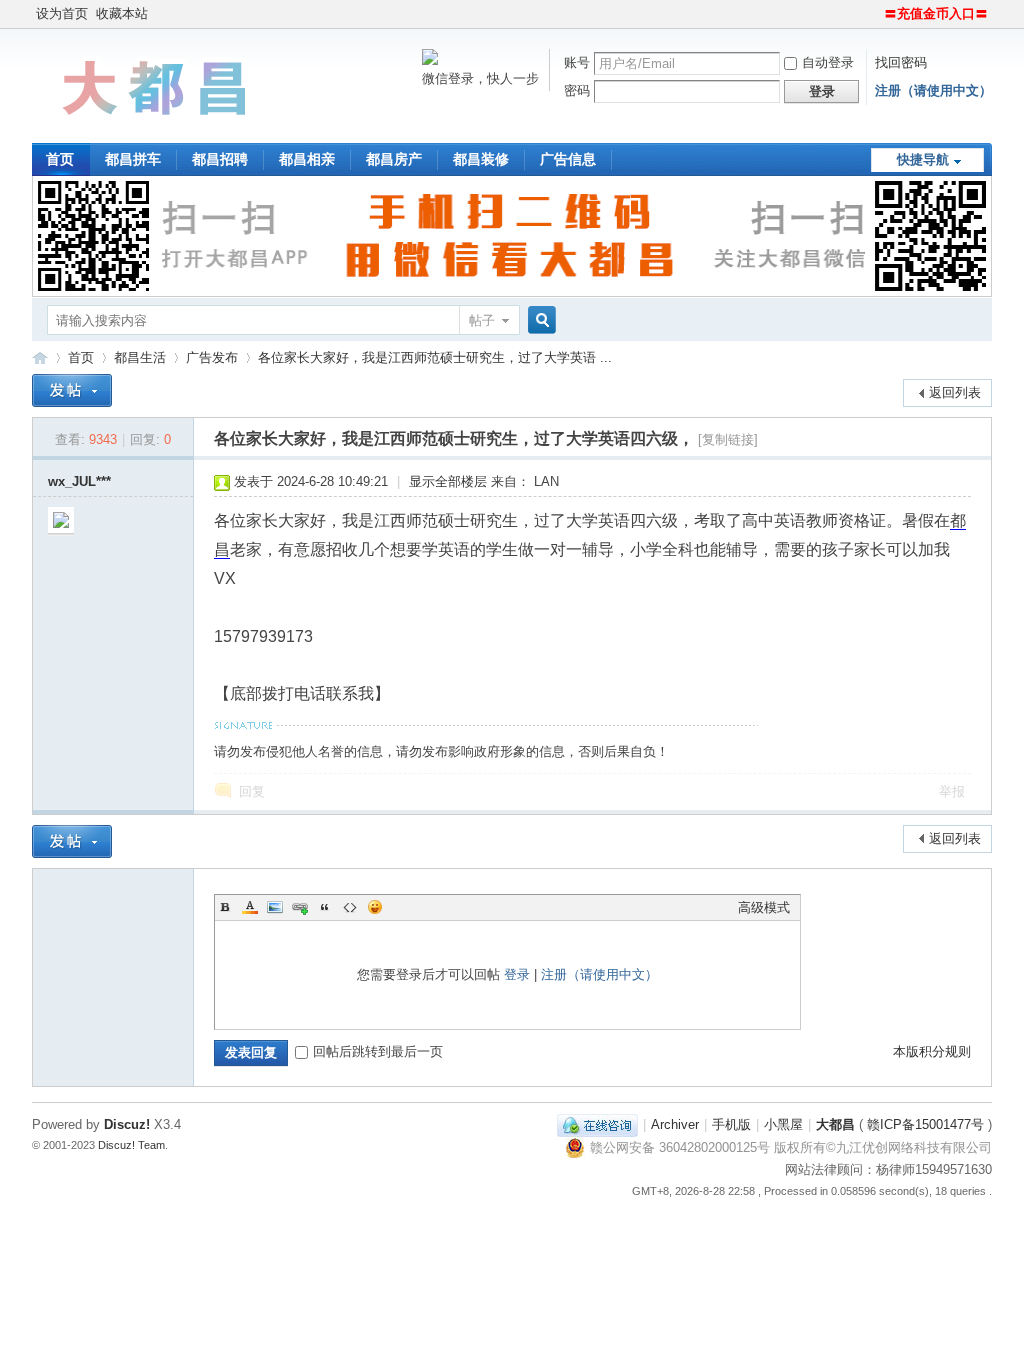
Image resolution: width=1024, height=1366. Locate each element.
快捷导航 (923, 159)
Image (275, 907)
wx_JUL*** (79, 481)
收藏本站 (122, 13)
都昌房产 (394, 159)
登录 (517, 974)
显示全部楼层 (448, 481)
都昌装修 (481, 159)
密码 (577, 90)
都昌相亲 (307, 159)
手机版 (731, 1124)
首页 (60, 159)
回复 (252, 791)
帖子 (482, 320)
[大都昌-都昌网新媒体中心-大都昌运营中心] (157, 130)
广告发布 (212, 357)
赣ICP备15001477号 (925, 1124)
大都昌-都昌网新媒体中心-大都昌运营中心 (40, 357)
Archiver (675, 1124)
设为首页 (62, 13)
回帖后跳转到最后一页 (378, 1051)
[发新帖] (72, 390)
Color (250, 907)
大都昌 (835, 1124)
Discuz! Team (131, 1145)
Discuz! (127, 1124)
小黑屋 (783, 1124)
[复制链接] (728, 439)
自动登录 (828, 62)
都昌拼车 (133, 159)
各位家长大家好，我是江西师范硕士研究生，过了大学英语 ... (435, 357)
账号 (577, 62)
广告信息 (568, 159)
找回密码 (901, 62)
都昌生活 (140, 357)
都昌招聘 (220, 159)
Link (300, 907)
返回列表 (955, 392)
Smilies (375, 907)
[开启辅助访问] (875, 14)
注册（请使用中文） (933, 90)
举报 (952, 791)
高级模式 (764, 907)
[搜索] (539, 320)
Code (350, 907)
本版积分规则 (932, 1051)
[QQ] (597, 1124)
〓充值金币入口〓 (936, 13)
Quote (325, 907)
